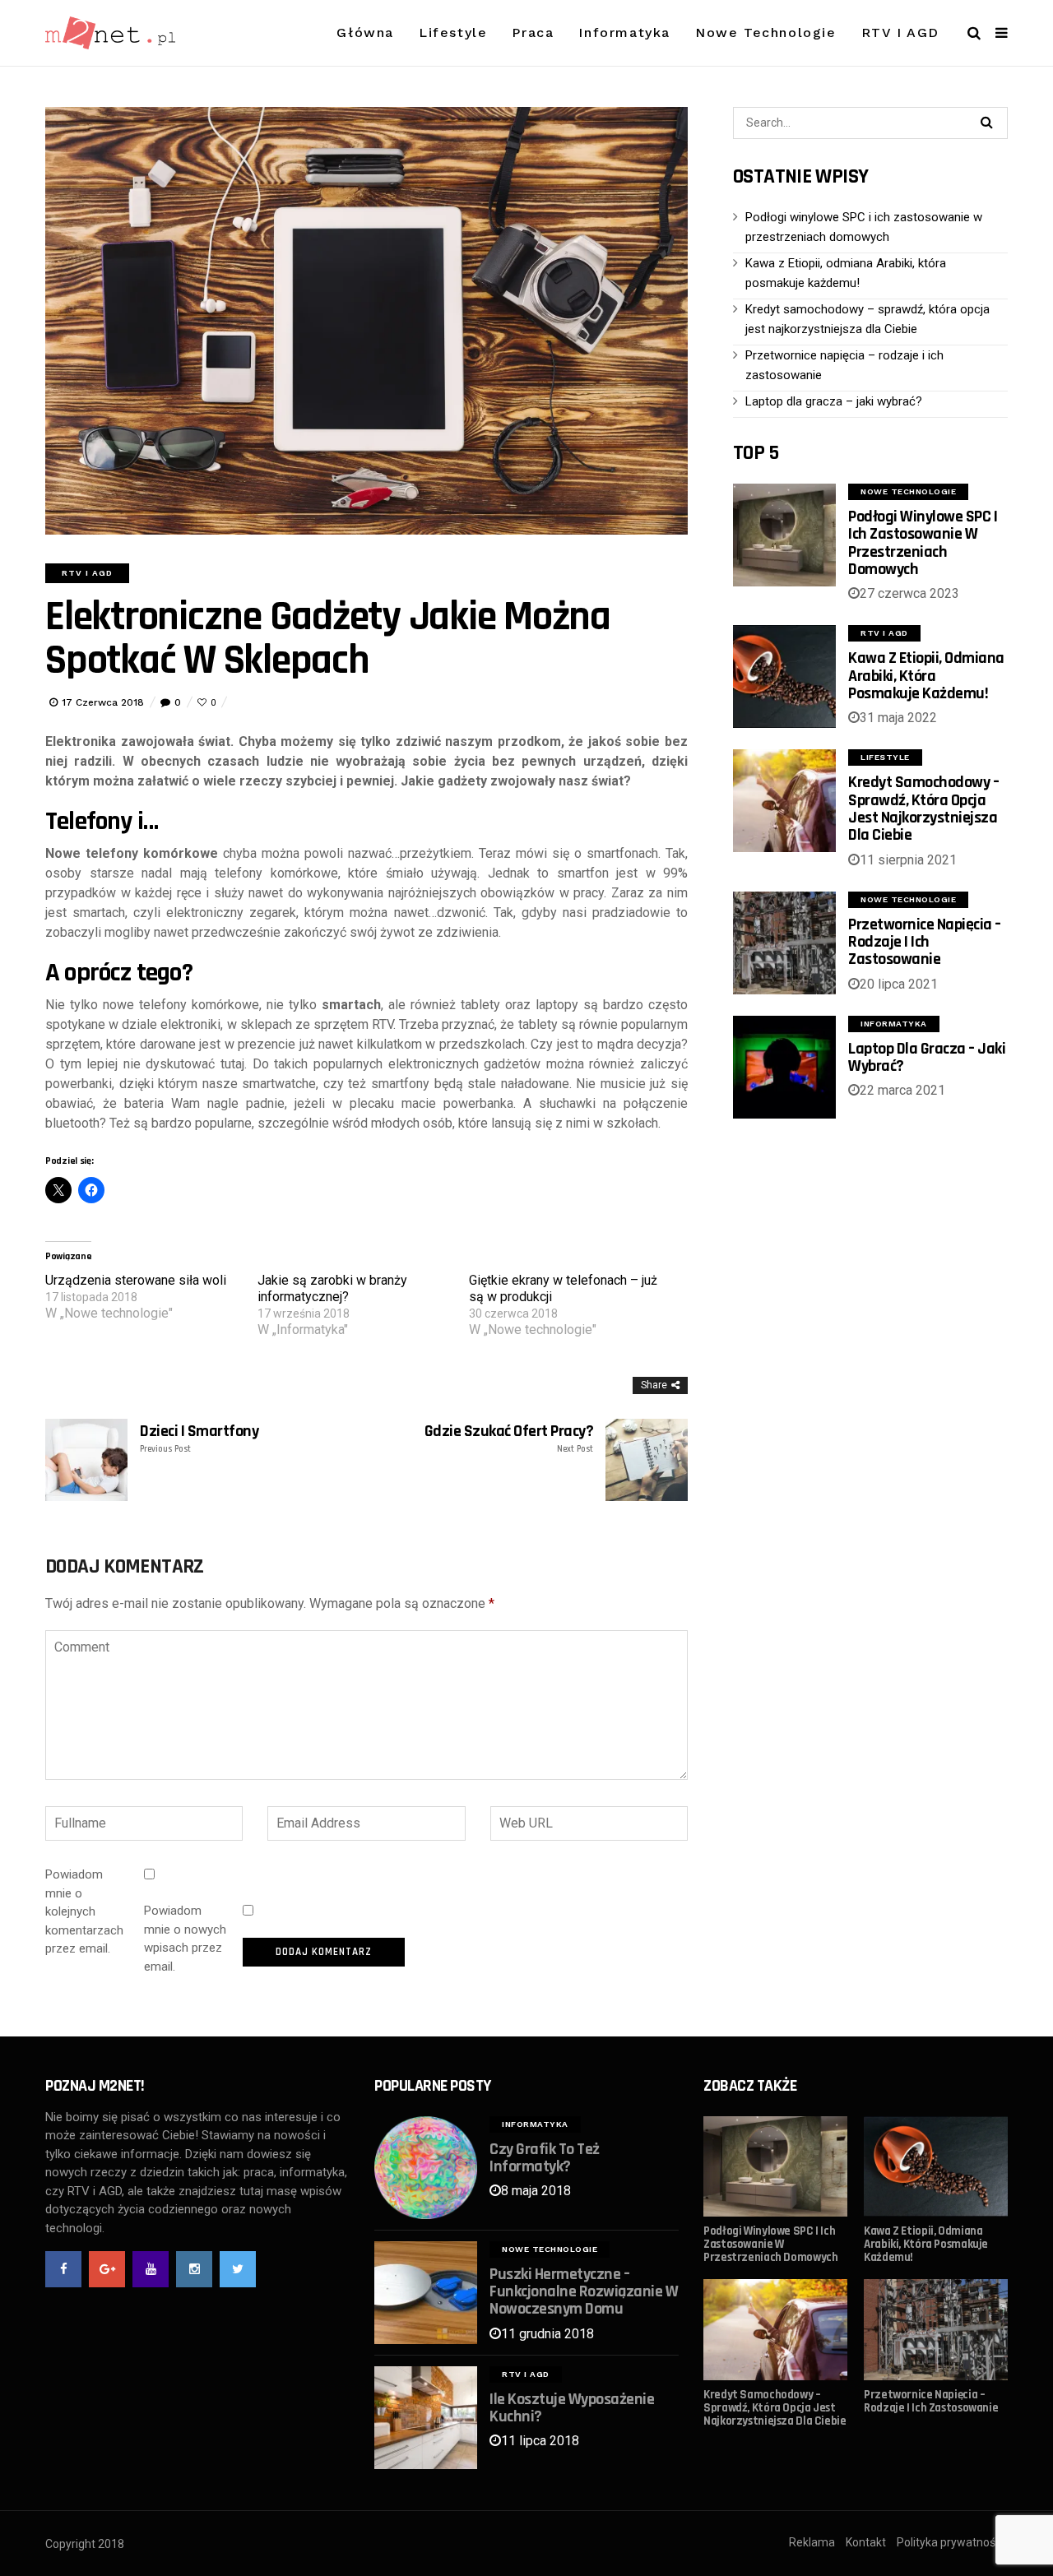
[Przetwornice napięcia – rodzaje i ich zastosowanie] (784, 943)
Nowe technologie (766, 32)
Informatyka (624, 32)
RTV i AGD (900, 32)
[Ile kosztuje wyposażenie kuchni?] (426, 2418)
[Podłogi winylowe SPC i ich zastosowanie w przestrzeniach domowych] (784, 535)
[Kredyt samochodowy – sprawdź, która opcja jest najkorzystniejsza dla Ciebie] (784, 801)
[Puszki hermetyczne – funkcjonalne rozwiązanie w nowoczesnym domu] (426, 2293)
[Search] (986, 122)
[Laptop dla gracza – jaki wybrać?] (784, 1067)
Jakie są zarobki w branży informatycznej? (332, 1288)
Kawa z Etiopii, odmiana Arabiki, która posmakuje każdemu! (926, 676)
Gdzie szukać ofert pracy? (509, 1439)
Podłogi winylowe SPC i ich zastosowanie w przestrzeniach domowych (923, 543)
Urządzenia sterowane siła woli (136, 1280)
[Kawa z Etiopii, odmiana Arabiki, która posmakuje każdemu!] (784, 676)
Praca (533, 32)
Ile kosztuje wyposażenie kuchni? (572, 2408)
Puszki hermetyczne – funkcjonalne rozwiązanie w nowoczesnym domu (584, 2292)
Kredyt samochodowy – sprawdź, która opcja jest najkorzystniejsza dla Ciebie (923, 808)
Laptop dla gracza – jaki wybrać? (834, 401)
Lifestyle (453, 32)
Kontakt (866, 2542)
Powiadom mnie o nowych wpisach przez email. (185, 1939)
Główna (365, 32)
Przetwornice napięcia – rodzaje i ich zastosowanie (925, 942)
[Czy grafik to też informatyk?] (426, 2168)
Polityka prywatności (950, 2542)
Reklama (812, 2542)
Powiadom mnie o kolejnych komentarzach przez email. (84, 1911)
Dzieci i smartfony (199, 1439)
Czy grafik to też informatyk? (545, 2158)
